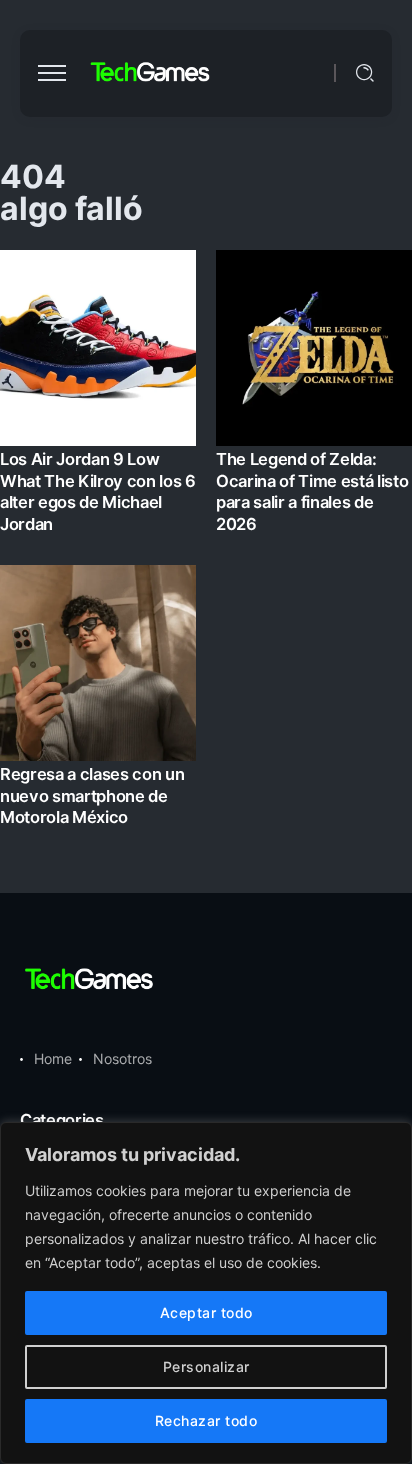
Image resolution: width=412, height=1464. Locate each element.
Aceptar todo (206, 1312)
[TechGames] (151, 72)
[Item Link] (206, 544)
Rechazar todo (206, 1420)
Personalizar (206, 1366)
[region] (206, 1293)
